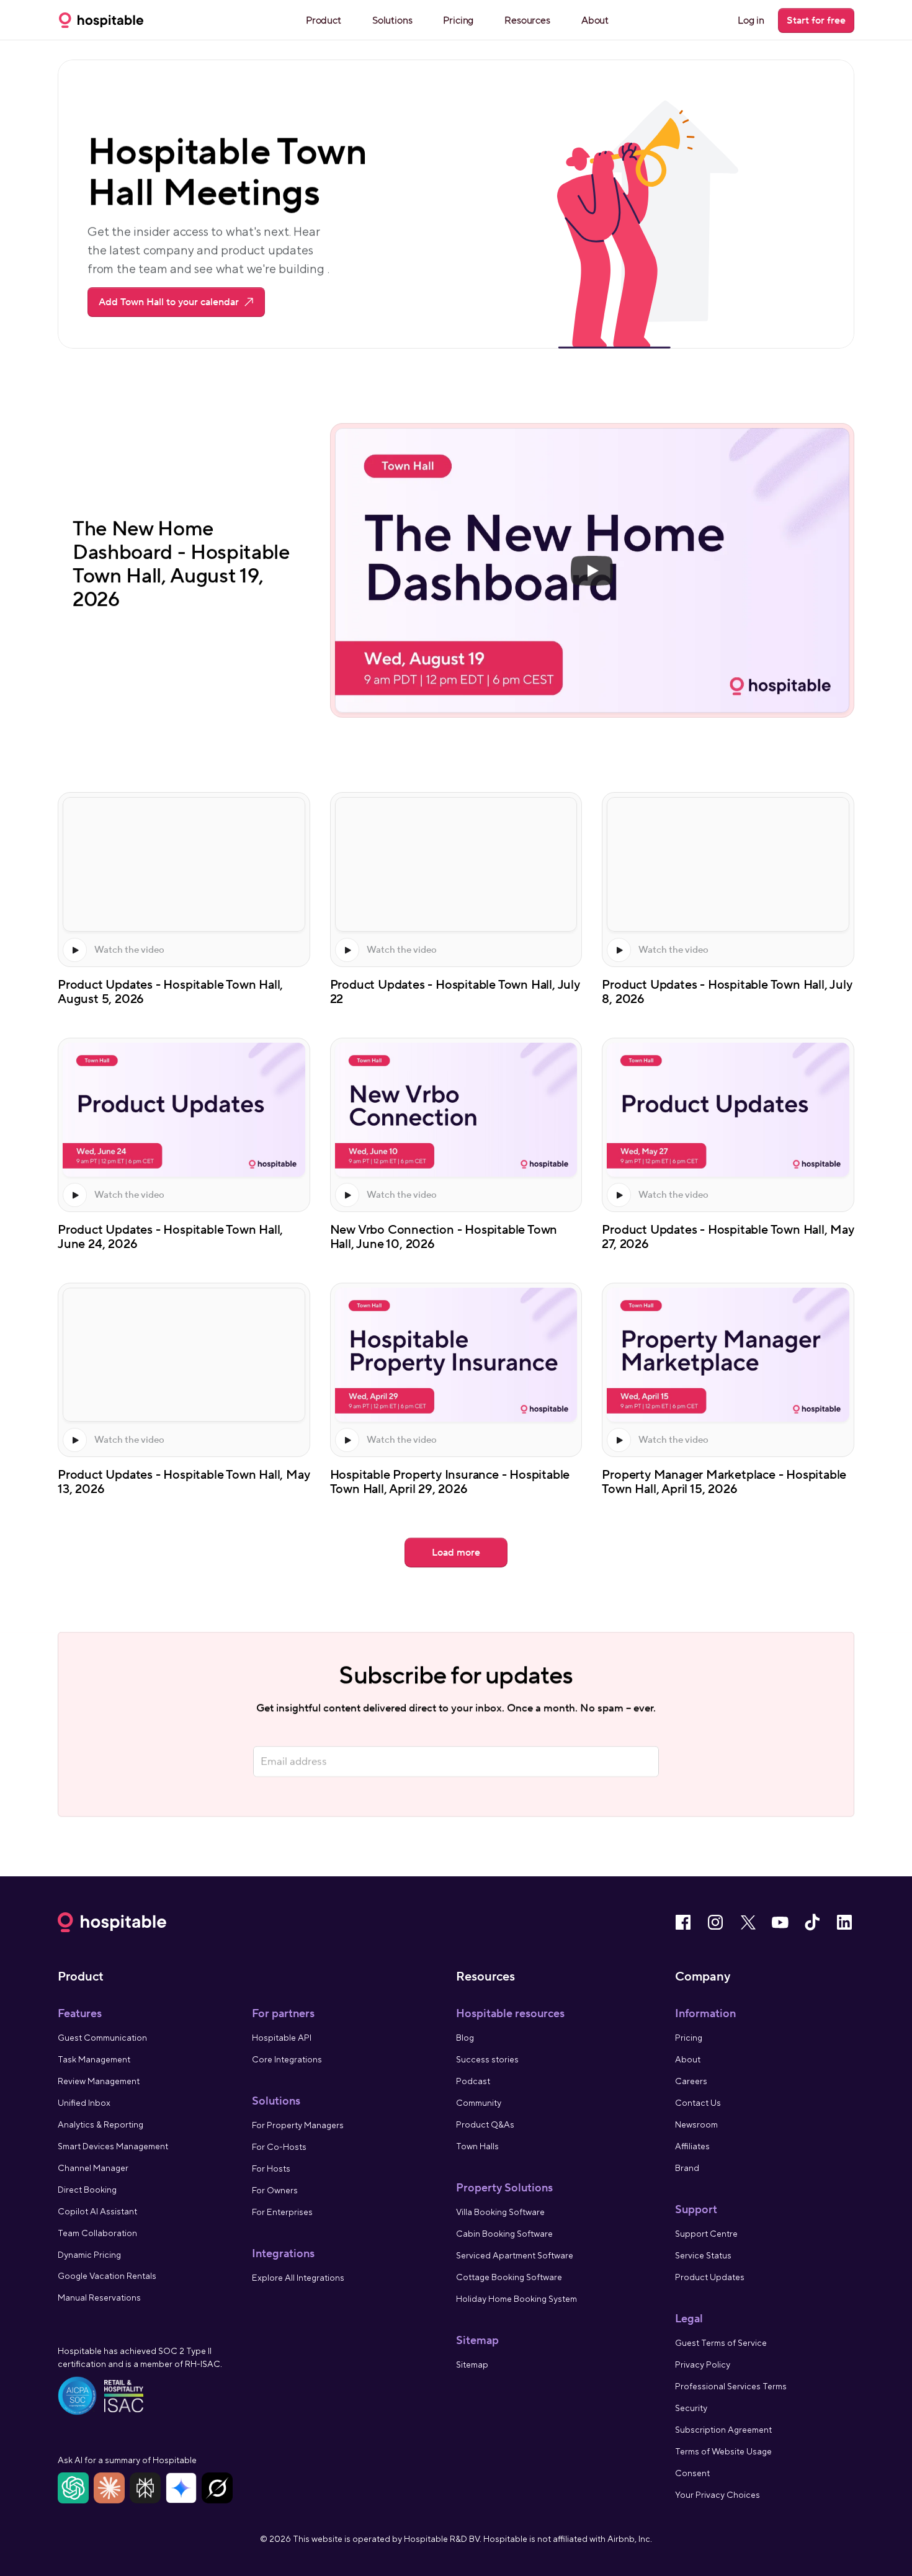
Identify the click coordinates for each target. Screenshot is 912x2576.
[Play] (592, 571)
